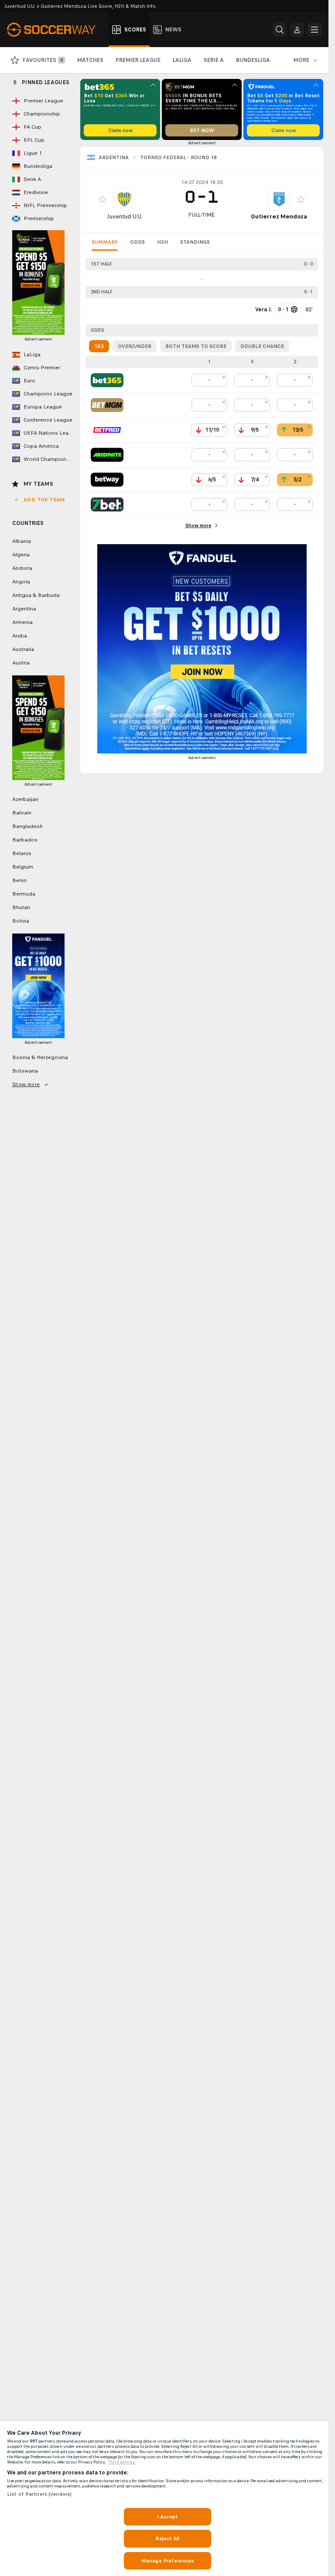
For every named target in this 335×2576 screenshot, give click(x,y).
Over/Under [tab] (135, 346)
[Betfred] (107, 430)
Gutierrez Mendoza (279, 216)
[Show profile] (124, 199)
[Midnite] (107, 455)
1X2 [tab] (99, 346)
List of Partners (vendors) (39, 2494)
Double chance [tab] (262, 346)
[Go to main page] (56, 30)
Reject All (167, 2539)
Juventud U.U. (125, 216)
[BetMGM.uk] (107, 405)
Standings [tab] (195, 242)
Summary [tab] (105, 242)
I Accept (167, 2517)
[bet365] (107, 380)
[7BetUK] (107, 504)
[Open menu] (314, 30)
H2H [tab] (162, 242)
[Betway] (107, 480)
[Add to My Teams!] (103, 199)
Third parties (121, 2462)
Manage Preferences (167, 2561)
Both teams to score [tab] (196, 346)
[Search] (280, 30)
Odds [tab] (137, 242)
